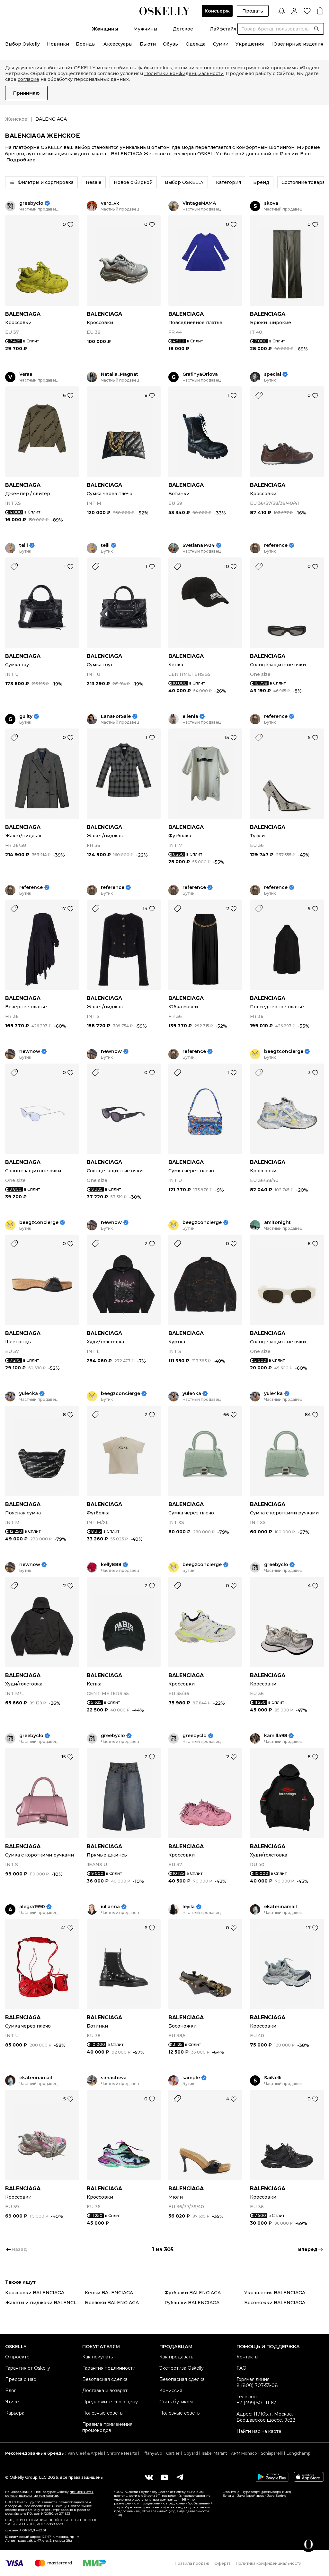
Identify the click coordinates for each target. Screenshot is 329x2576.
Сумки (221, 44)
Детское (183, 29)
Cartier (173, 2453)
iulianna (110, 1907)
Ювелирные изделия (298, 44)
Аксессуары (118, 44)
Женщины (105, 29)
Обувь (170, 44)
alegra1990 (32, 1907)
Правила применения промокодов (107, 2427)
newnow (30, 1051)
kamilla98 (276, 1736)
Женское (16, 119)
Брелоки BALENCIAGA (112, 2303)
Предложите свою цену (110, 2402)
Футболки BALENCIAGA (193, 2293)
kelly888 (111, 1565)
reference (276, 545)
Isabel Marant (214, 2453)
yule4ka (29, 1394)
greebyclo (31, 203)
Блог (11, 2391)
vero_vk (110, 203)
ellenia (190, 716)
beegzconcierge (284, 1051)
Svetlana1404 (199, 545)
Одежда (196, 44)
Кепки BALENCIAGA (109, 2293)
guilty (26, 716)
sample (191, 2078)
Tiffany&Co (151, 2453)
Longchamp (298, 2453)
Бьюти (148, 44)
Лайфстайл (223, 29)
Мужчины (145, 29)
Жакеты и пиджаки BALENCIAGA (45, 2303)
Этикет (13, 2402)
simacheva (114, 2078)
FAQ (241, 2368)
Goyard (191, 2453)
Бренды (86, 44)
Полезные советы (103, 2413)
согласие (28, 79)
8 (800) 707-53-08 (257, 2385)
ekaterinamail (280, 1907)
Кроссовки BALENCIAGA (35, 2293)
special (273, 374)
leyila (189, 1907)
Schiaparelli (272, 2453)
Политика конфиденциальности (269, 2563)
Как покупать (98, 2357)
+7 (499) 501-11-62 (256, 2403)
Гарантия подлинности (109, 2368)
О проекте (17, 2357)
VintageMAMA (199, 203)
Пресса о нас (21, 2379)
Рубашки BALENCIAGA (192, 2303)
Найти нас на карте (259, 2431)
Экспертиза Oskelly (182, 2368)
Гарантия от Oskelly (28, 2368)
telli (24, 545)
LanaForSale (116, 716)
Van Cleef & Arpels (85, 2453)
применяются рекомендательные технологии (49, 2494)
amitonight (277, 1223)
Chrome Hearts (122, 2453)
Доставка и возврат (105, 2391)
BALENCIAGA (23, 314)
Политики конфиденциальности (184, 73)
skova (271, 203)
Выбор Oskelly (22, 44)
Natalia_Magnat (120, 374)
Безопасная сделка (105, 2379)
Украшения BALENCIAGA (275, 2293)
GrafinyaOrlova (200, 374)
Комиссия (171, 2391)
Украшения (250, 44)
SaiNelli (273, 2078)
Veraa (26, 374)
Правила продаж (192, 2563)
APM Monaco (244, 2453)
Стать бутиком (176, 2402)
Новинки (58, 44)
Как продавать (176, 2357)
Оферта (222, 2563)
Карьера (15, 2413)
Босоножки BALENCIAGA (275, 2303)
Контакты (247, 2357)
